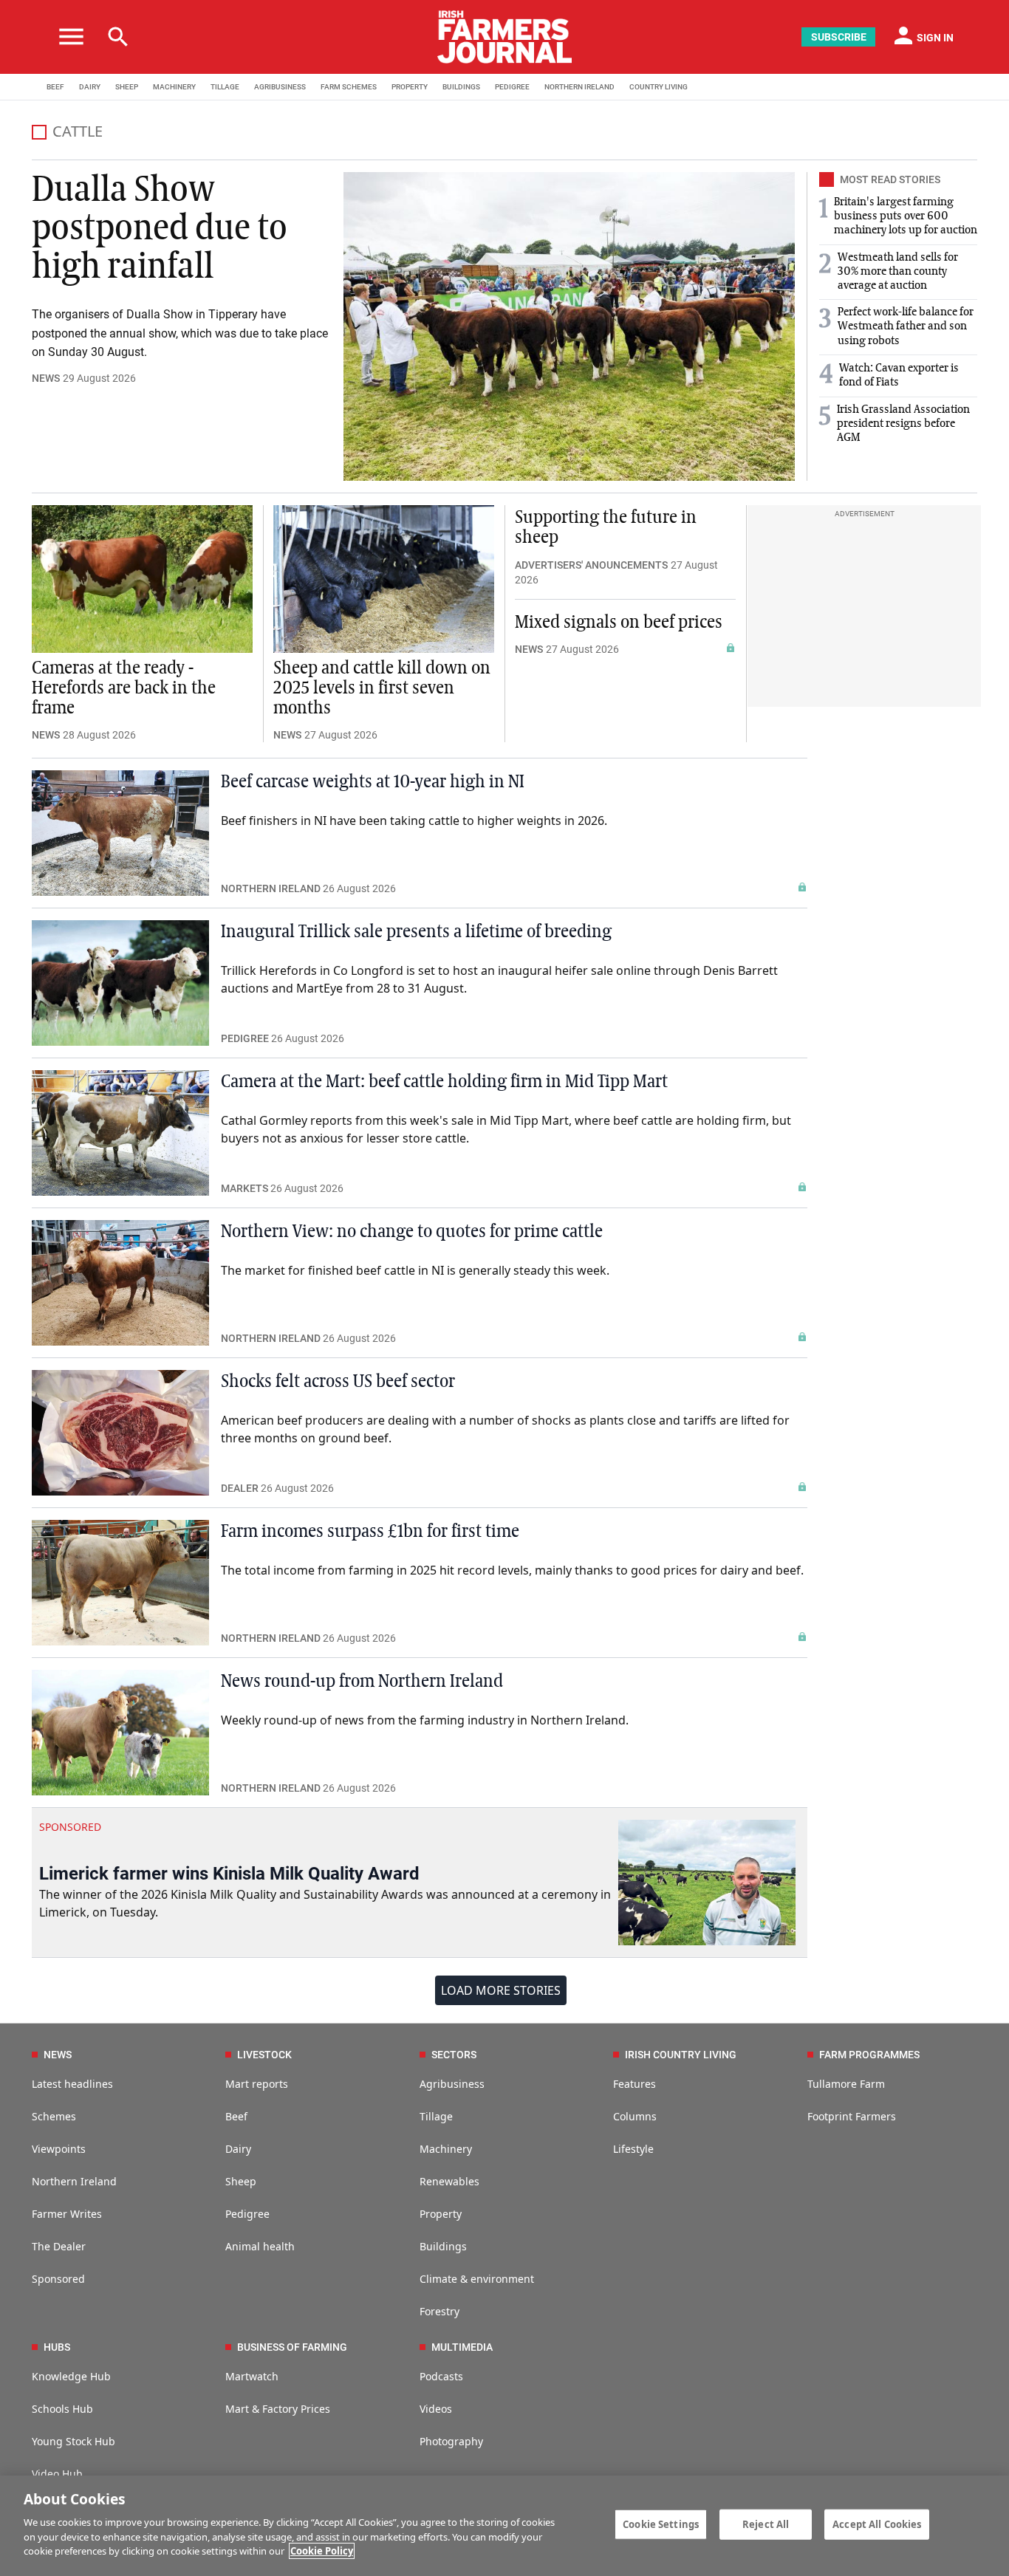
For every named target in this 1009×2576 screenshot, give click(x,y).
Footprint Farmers (852, 2116)
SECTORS (454, 2055)
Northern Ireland (74, 2181)
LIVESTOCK (264, 2055)
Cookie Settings (661, 2524)
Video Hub (57, 2474)
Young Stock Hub (73, 2441)
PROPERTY (410, 87)
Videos (436, 2409)
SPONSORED (70, 1827)
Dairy (238, 2149)
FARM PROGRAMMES (869, 2055)
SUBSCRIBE (839, 37)
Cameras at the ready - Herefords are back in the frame (124, 688)
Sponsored (58, 2279)
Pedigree (247, 2214)
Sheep (241, 2181)
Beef (236, 2116)
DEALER (240, 1488)
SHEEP (127, 87)
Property (441, 2214)
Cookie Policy (322, 2551)
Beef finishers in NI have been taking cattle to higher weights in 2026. (414, 821)
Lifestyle (633, 2149)
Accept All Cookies (877, 2524)
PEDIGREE (512, 87)
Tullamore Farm (846, 2084)
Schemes (54, 2116)
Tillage (436, 2116)
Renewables (449, 2181)
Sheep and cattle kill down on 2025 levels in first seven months (382, 688)
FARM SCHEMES (349, 87)
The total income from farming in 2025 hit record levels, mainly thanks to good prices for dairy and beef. (512, 1570)
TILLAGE (225, 87)
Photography (451, 2441)
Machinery (446, 2149)
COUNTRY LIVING (659, 87)
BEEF (55, 87)
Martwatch (252, 2376)
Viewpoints (59, 2149)
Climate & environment (477, 2279)
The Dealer (59, 2246)
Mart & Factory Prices (278, 2409)
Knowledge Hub (71, 2376)
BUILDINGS (461, 87)
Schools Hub (62, 2409)
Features (635, 2084)
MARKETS (244, 1188)
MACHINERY (174, 87)
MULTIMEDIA (462, 2347)
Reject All (766, 2524)
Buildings (443, 2246)
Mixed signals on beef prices (619, 623)
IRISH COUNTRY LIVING (681, 2055)
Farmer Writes (67, 2214)
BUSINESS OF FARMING (292, 2347)
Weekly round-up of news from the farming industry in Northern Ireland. (425, 1720)
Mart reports (257, 2084)
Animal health (260, 2246)
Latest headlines (72, 2084)
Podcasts (441, 2376)
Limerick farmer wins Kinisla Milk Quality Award (229, 1874)
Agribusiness (452, 2084)
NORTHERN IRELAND (579, 87)
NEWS (46, 378)
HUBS (57, 2347)
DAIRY (90, 87)
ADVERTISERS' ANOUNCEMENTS (591, 565)
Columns (635, 2116)
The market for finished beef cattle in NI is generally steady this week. (415, 1270)
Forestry (439, 2311)
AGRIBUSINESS (280, 87)
